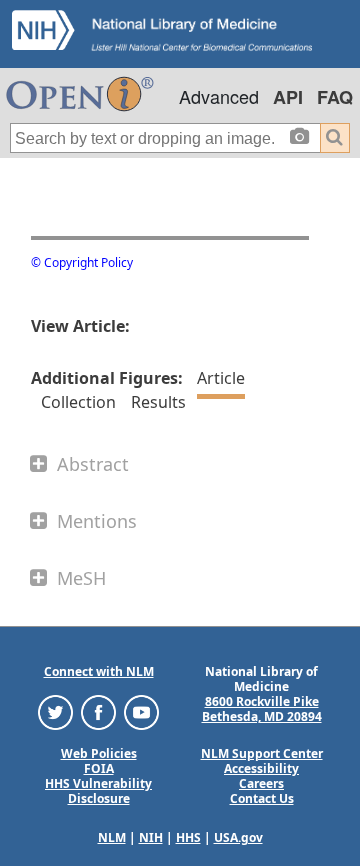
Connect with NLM (99, 671)
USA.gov (238, 837)
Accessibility (261, 768)
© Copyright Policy (82, 262)
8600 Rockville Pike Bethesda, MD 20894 (262, 709)
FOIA (99, 768)
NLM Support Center (262, 753)
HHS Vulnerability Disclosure (98, 791)
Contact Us (262, 798)
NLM (112, 837)
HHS (188, 837)
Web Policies (99, 753)
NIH (151, 837)
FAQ (335, 97)
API (288, 97)
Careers (261, 783)
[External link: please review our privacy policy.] (55, 711)
